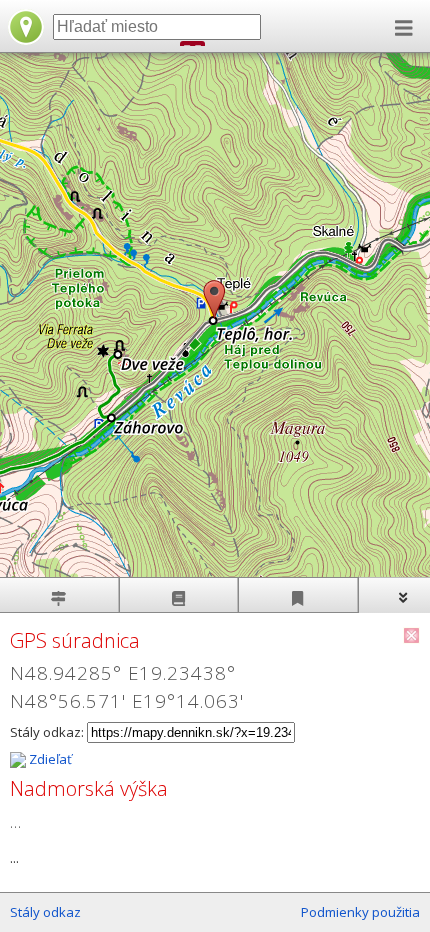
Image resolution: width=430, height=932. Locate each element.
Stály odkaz (45, 912)
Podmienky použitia (360, 912)
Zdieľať (49, 759)
